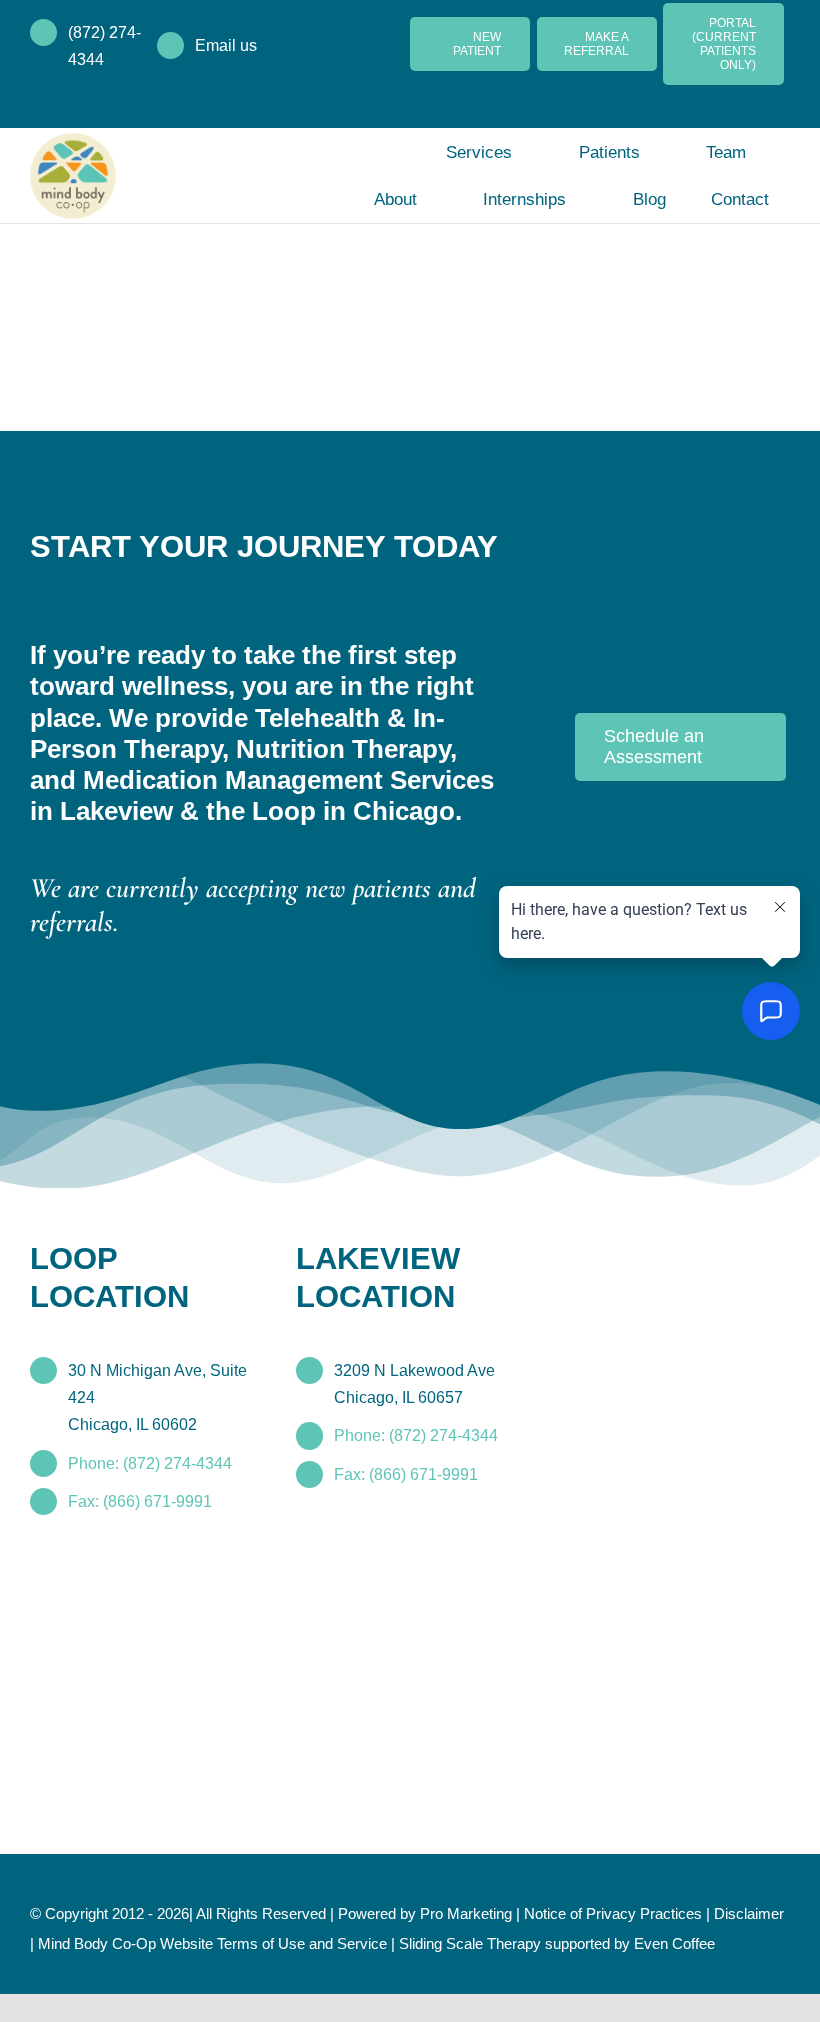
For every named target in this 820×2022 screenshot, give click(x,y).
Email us (226, 46)
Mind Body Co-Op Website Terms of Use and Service (299, 1942)
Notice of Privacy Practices (654, 1912)
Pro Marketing (498, 1912)
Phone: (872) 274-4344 (151, 1462)
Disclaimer (66, 1942)
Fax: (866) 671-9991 (139, 1500)
